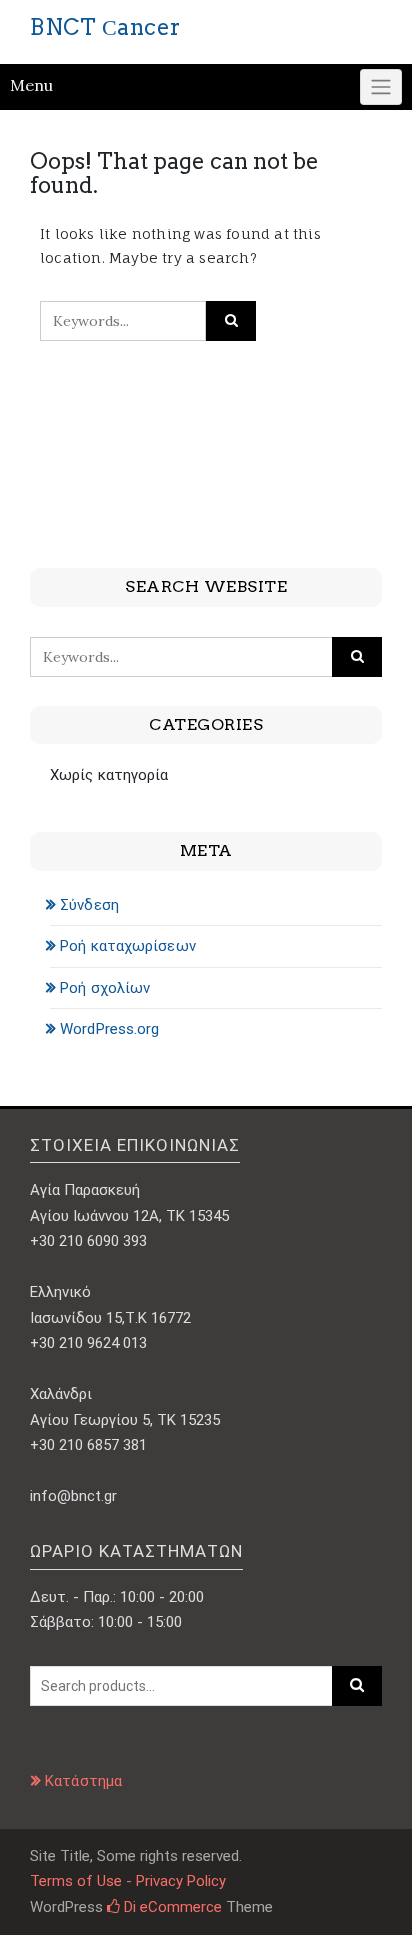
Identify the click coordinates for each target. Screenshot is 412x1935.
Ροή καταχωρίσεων (128, 946)
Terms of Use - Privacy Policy (128, 1881)
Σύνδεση (89, 905)
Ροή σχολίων (105, 988)
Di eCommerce (171, 1907)
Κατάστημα (83, 1781)
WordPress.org (109, 1029)
